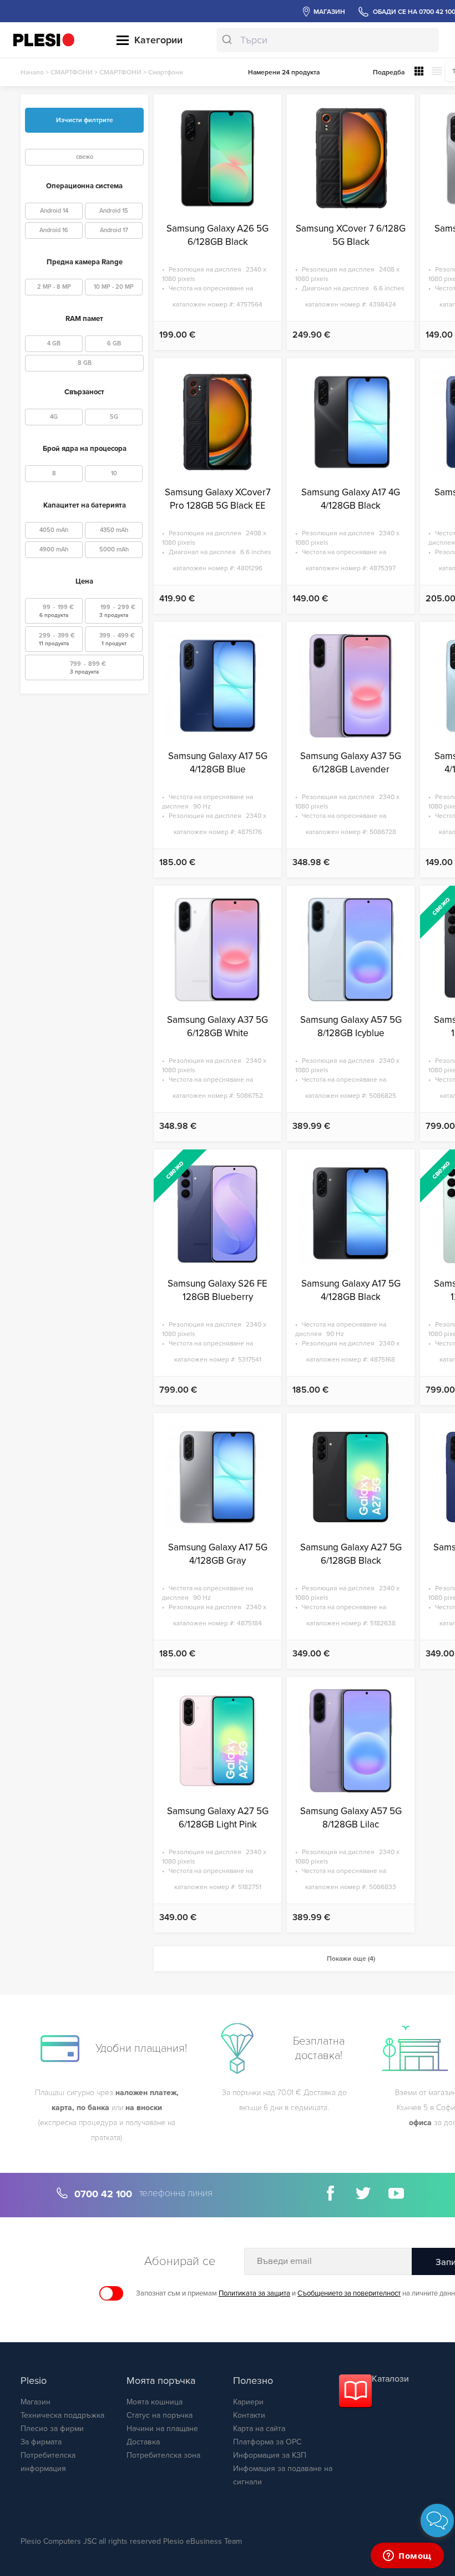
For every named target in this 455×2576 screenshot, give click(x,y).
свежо (85, 157)
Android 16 (54, 230)
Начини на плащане (162, 2429)
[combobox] (327, 40)
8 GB (85, 363)
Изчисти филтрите (85, 120)
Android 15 (114, 211)
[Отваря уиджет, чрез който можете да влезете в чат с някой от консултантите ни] (407, 2557)
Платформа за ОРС (267, 2442)
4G (54, 417)
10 (114, 473)
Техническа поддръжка (62, 2415)
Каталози (390, 2379)
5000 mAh (114, 549)
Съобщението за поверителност (349, 2293)
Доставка (143, 2442)
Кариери (248, 2402)
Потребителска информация (48, 2462)
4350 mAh (114, 530)
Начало (32, 72)
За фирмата (41, 2442)
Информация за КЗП (270, 2455)
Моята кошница (155, 2402)
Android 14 (54, 211)
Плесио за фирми (52, 2429)
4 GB (54, 343)
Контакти (249, 2415)
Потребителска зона (163, 2455)
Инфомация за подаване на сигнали (283, 2475)
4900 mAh (54, 549)
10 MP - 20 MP (114, 287)
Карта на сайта (259, 2429)
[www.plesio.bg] (44, 40)
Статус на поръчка (160, 2415)
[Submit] (228, 40)
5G (114, 417)
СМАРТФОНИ (72, 72)
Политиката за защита (254, 2293)
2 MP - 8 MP (54, 287)
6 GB (114, 343)
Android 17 (114, 230)
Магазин (36, 2402)
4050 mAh (54, 530)
